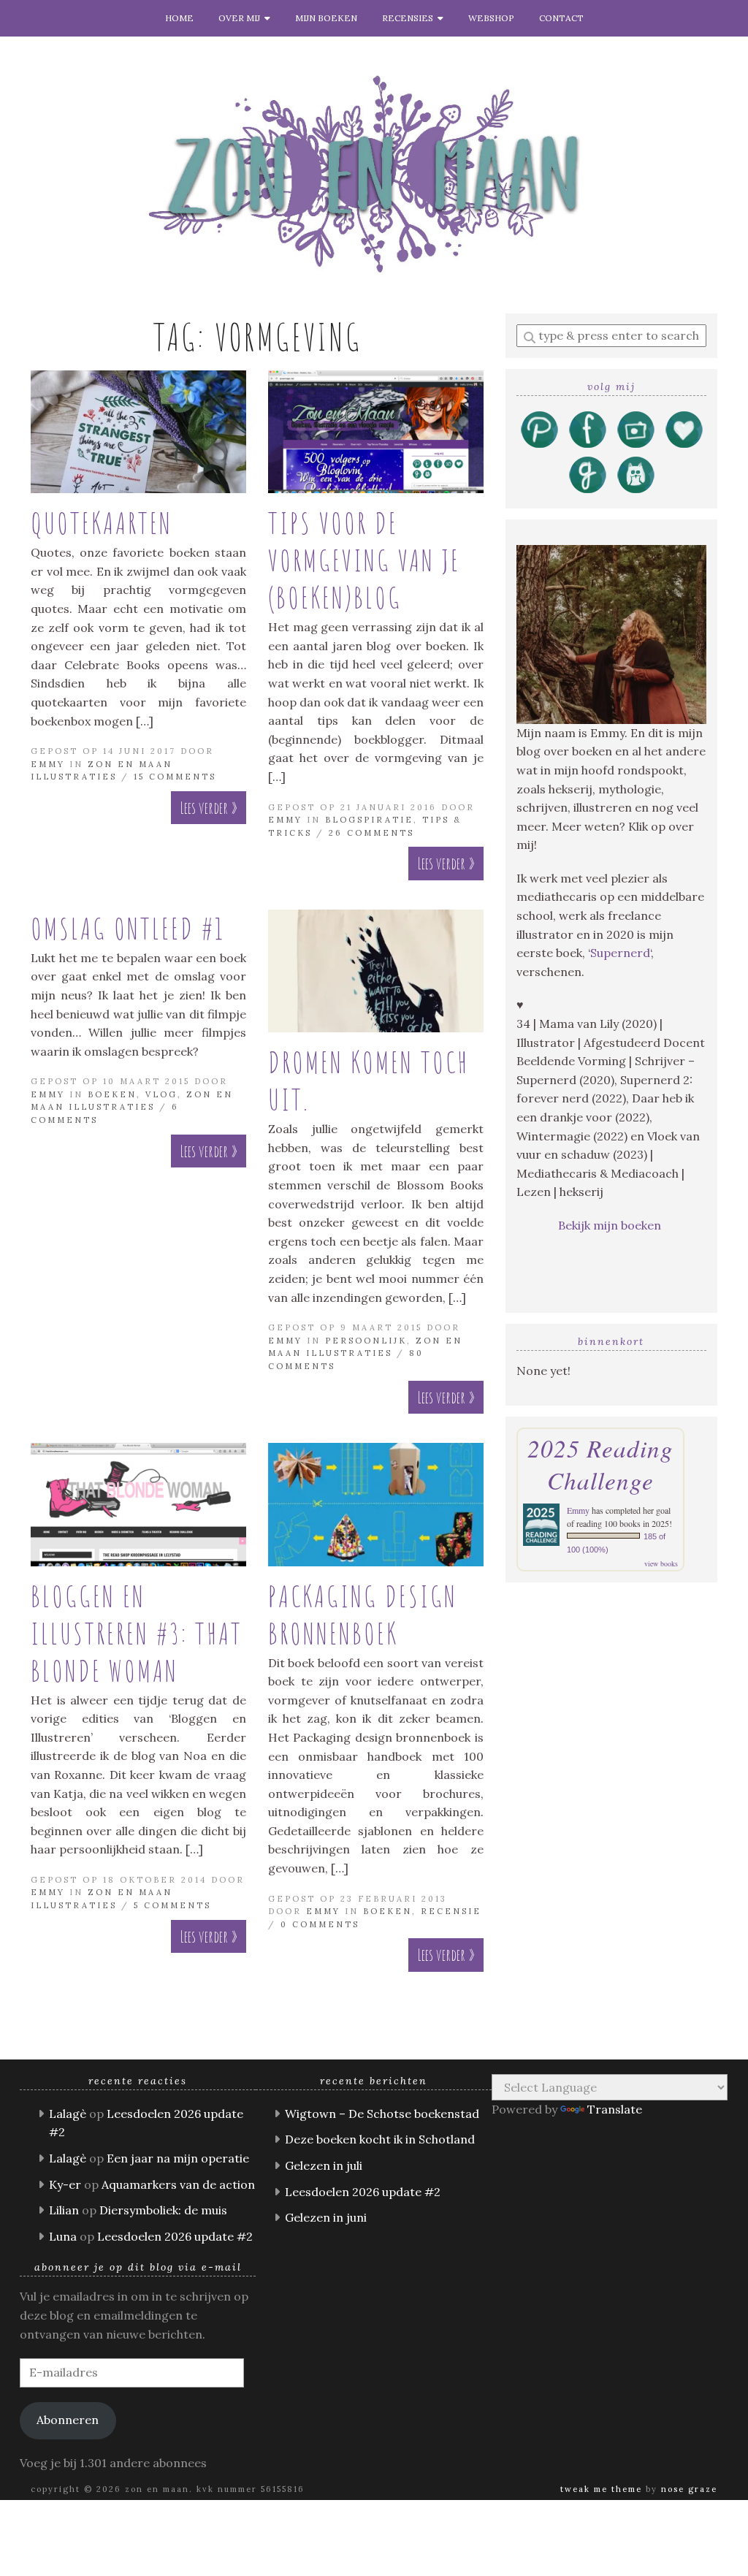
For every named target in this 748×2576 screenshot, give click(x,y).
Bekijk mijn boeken (611, 1225)
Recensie (451, 1911)
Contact (561, 18)
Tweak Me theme (601, 2489)
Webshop (491, 18)
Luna (63, 2236)
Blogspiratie (369, 820)
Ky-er (65, 2184)
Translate (615, 2109)
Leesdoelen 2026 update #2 (175, 2236)
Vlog (161, 1094)
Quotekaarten (102, 523)
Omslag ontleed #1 (128, 928)
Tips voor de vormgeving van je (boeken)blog (364, 560)
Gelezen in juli (324, 2165)
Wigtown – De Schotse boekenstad (382, 2114)
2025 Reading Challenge (600, 1464)
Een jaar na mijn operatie (178, 2158)
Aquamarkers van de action (178, 2184)
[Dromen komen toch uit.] (376, 971)
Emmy (48, 764)
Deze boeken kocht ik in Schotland (380, 2139)
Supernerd (620, 953)
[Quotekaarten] (138, 432)
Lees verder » (209, 808)
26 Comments (371, 833)
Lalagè (68, 2114)
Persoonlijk (366, 1341)
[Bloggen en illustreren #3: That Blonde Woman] (138, 1505)
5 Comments (172, 1905)
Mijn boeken (326, 18)
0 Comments (320, 1924)
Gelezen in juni (326, 2217)
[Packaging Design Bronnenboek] (376, 1505)
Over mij (241, 18)
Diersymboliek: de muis (163, 2210)
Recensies (410, 18)
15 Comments (175, 777)
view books (661, 1563)
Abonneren (68, 2420)
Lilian (64, 2210)
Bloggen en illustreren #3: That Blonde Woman (137, 1633)
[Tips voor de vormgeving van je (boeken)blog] (376, 432)
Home (179, 18)
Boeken (112, 1094)
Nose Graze (689, 2489)
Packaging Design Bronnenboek (363, 1615)
